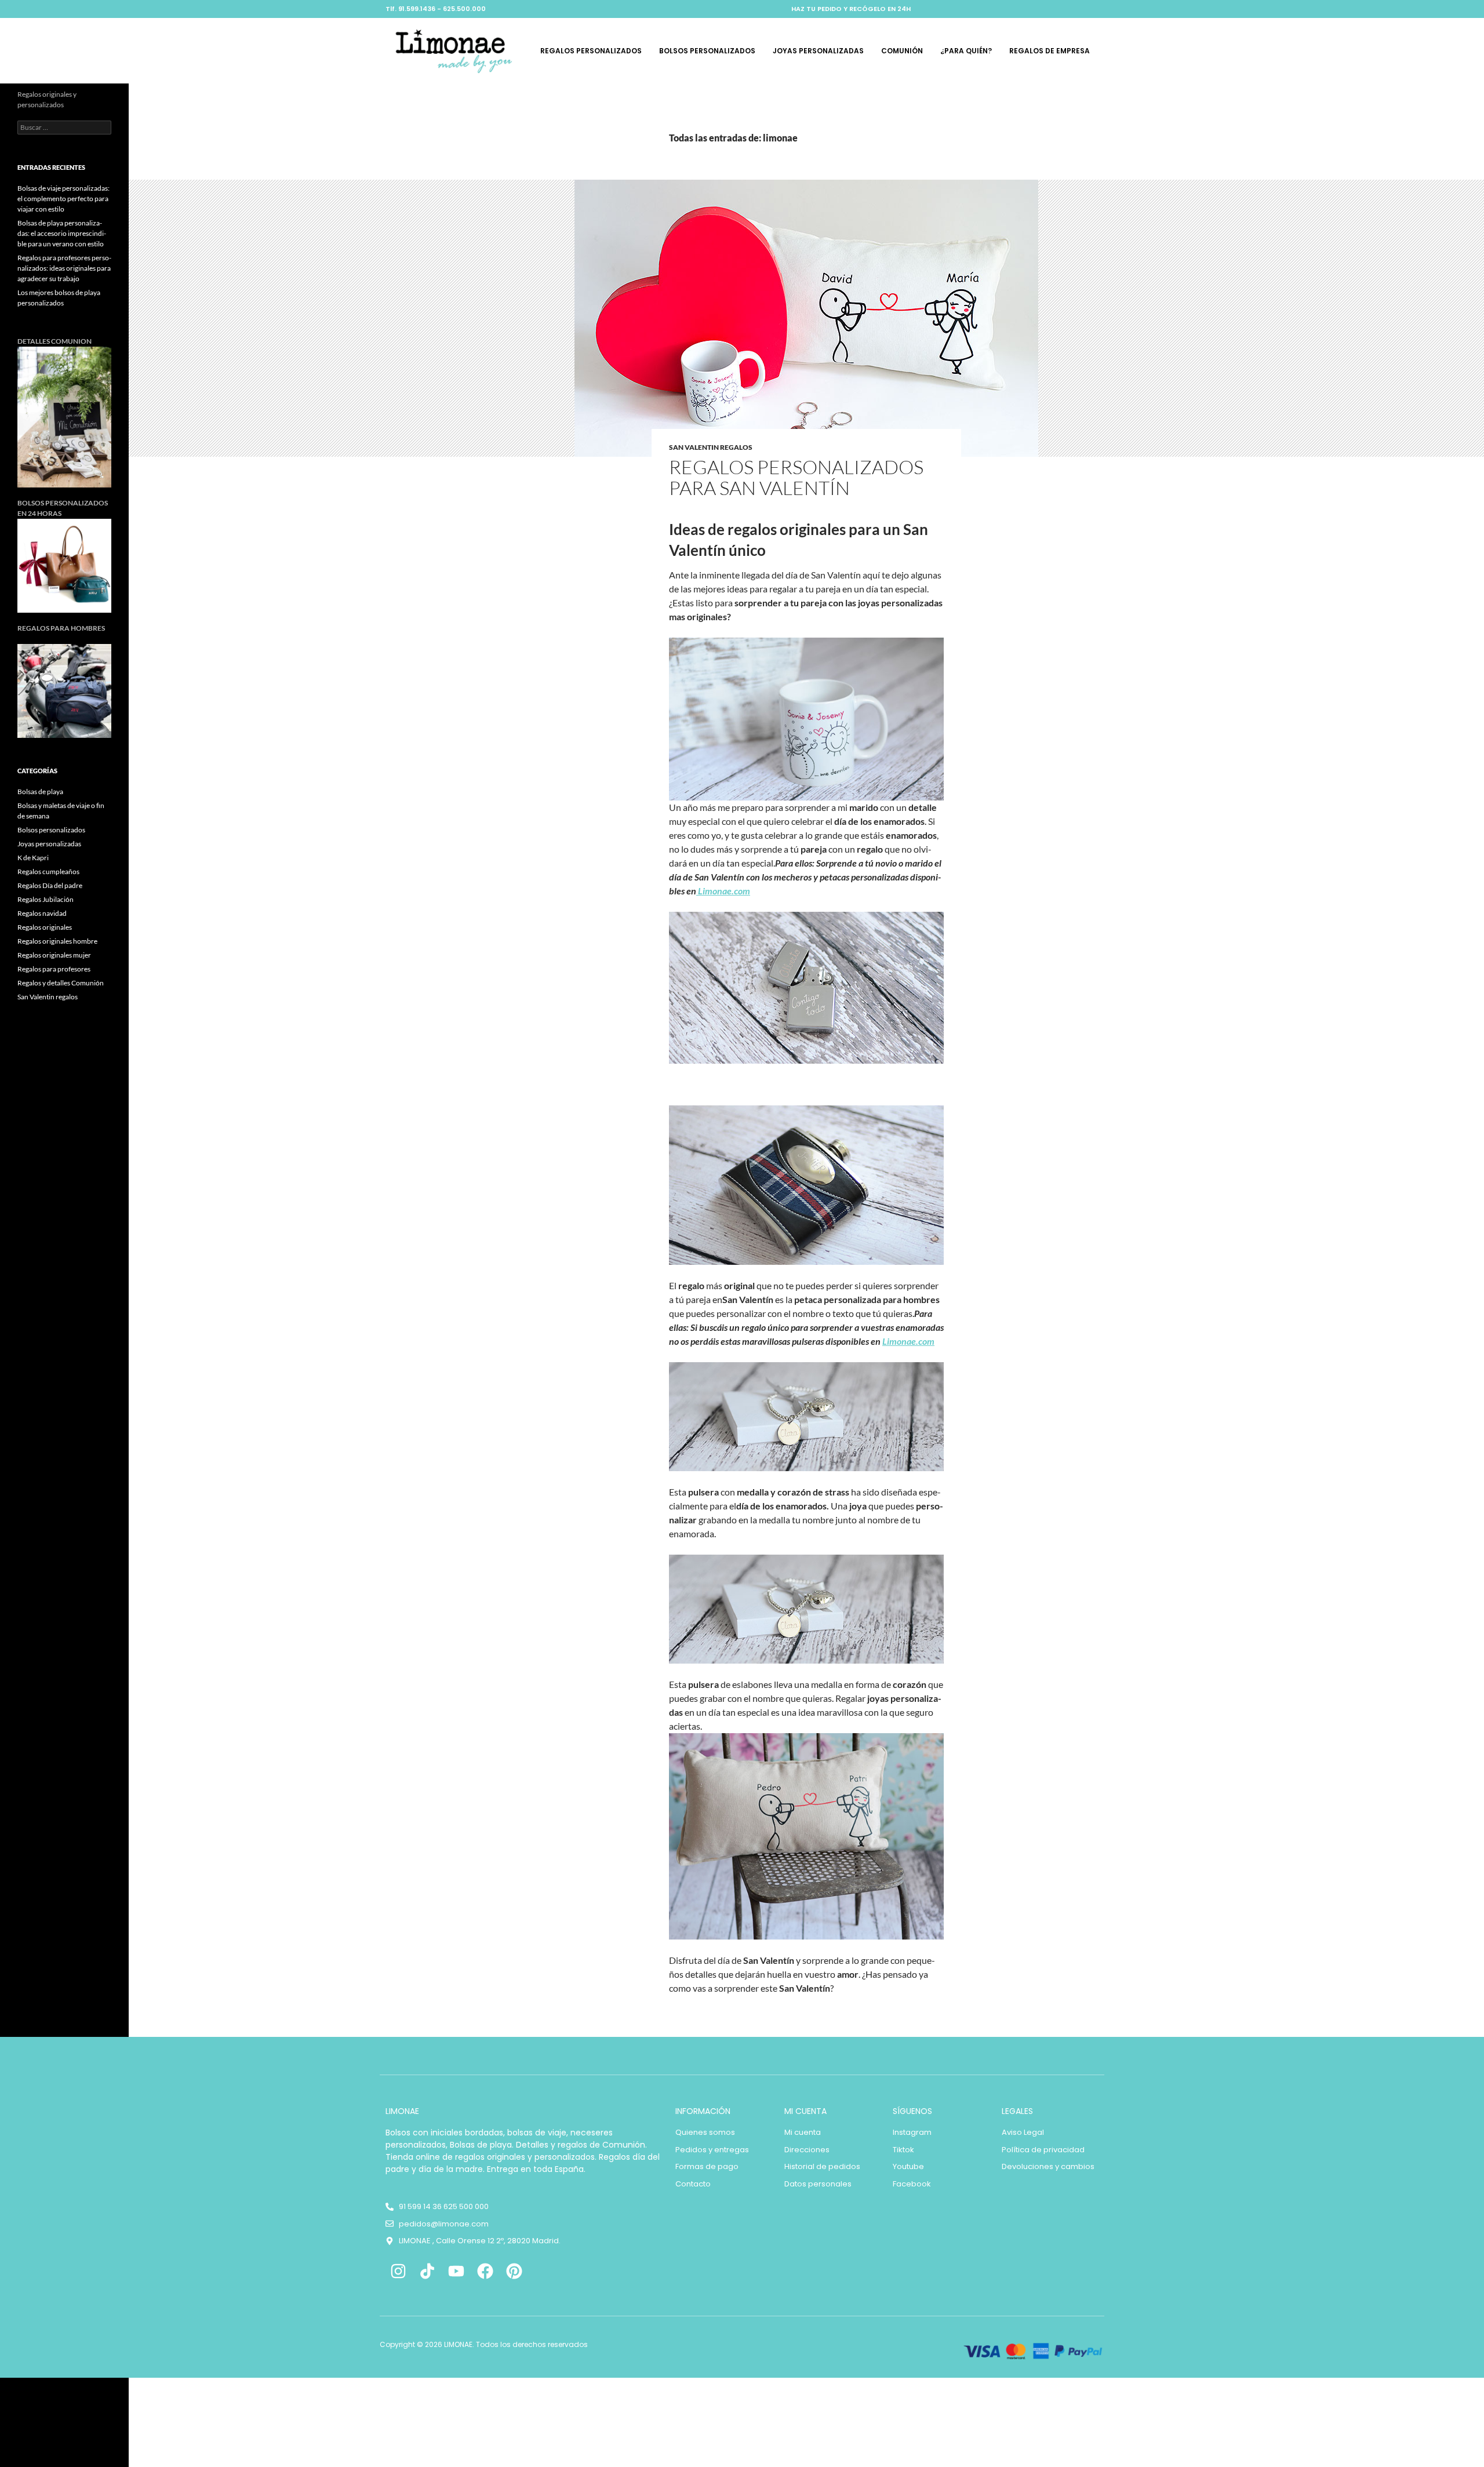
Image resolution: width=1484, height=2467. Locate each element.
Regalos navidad (42, 913)
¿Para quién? (966, 51)
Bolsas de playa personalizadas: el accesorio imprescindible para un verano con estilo (62, 233)
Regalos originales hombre (57, 941)
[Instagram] (399, 2271)
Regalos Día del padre (50, 885)
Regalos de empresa (1050, 51)
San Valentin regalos (711, 447)
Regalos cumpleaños (48, 872)
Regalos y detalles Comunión (61, 983)
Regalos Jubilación (46, 899)
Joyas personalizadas (818, 51)
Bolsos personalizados (707, 51)
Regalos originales (45, 927)
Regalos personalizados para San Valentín (796, 477)
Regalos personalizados (591, 51)
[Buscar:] (64, 127)
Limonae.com (723, 891)
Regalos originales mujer (54, 955)
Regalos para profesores (54, 969)
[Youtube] (457, 2271)
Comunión (902, 51)
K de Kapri (33, 858)
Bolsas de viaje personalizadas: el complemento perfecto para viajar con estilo (63, 199)
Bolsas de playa (40, 792)
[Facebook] (485, 2271)
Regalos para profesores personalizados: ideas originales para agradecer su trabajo (64, 268)
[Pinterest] (514, 2271)
